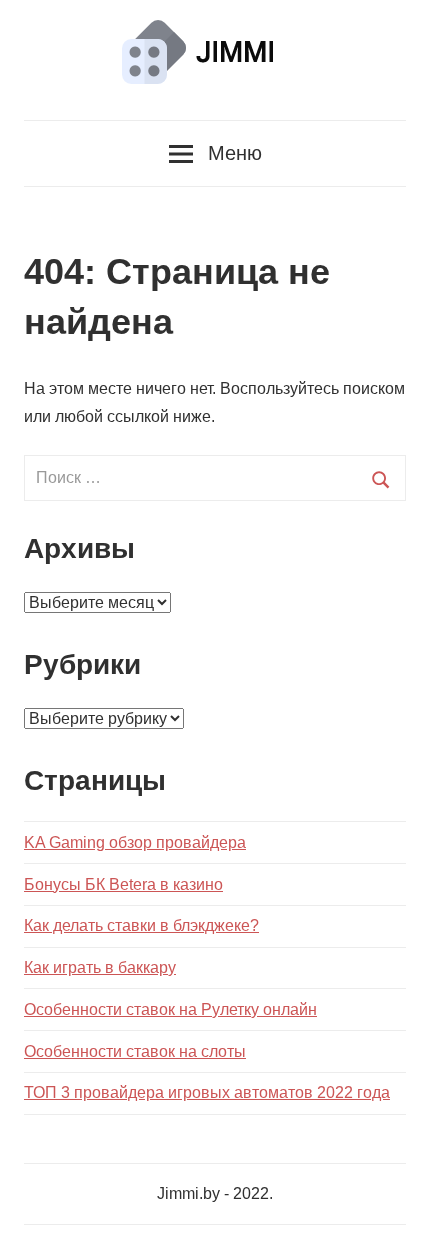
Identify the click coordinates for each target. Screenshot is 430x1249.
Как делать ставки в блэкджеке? (141, 925)
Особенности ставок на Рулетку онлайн (170, 1009)
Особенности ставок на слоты (135, 1051)
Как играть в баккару (100, 967)
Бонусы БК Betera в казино (123, 884)
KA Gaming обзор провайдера (135, 842)
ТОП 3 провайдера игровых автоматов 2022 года (207, 1092)
